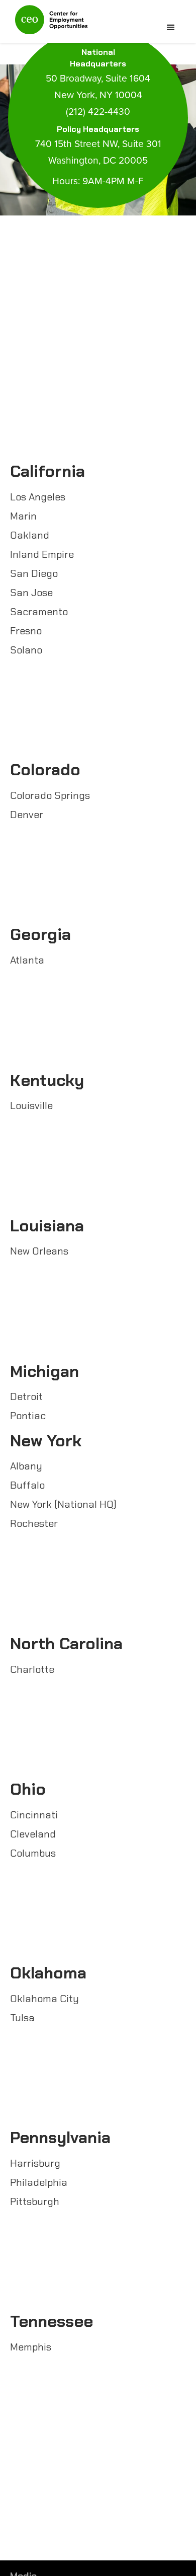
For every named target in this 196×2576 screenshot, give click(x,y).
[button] (171, 28)
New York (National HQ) (63, 1504)
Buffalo (27, 1485)
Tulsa (22, 2018)
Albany (26, 1466)
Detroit (26, 1396)
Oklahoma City (44, 1999)
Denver (27, 815)
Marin (23, 516)
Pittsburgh (35, 2201)
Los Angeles (38, 497)
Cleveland (33, 1834)
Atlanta (27, 960)
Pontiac (28, 1416)
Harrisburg (35, 2163)
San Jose (31, 593)
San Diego (34, 573)
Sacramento (39, 612)
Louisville (31, 1106)
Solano (26, 650)
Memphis (31, 2347)
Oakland (30, 535)
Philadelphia (39, 2182)
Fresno (26, 631)
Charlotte (32, 1669)
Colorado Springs (50, 795)
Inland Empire (42, 554)
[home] (49, 24)
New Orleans (39, 1251)
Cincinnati (34, 1815)
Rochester (34, 1523)
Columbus (33, 1853)
